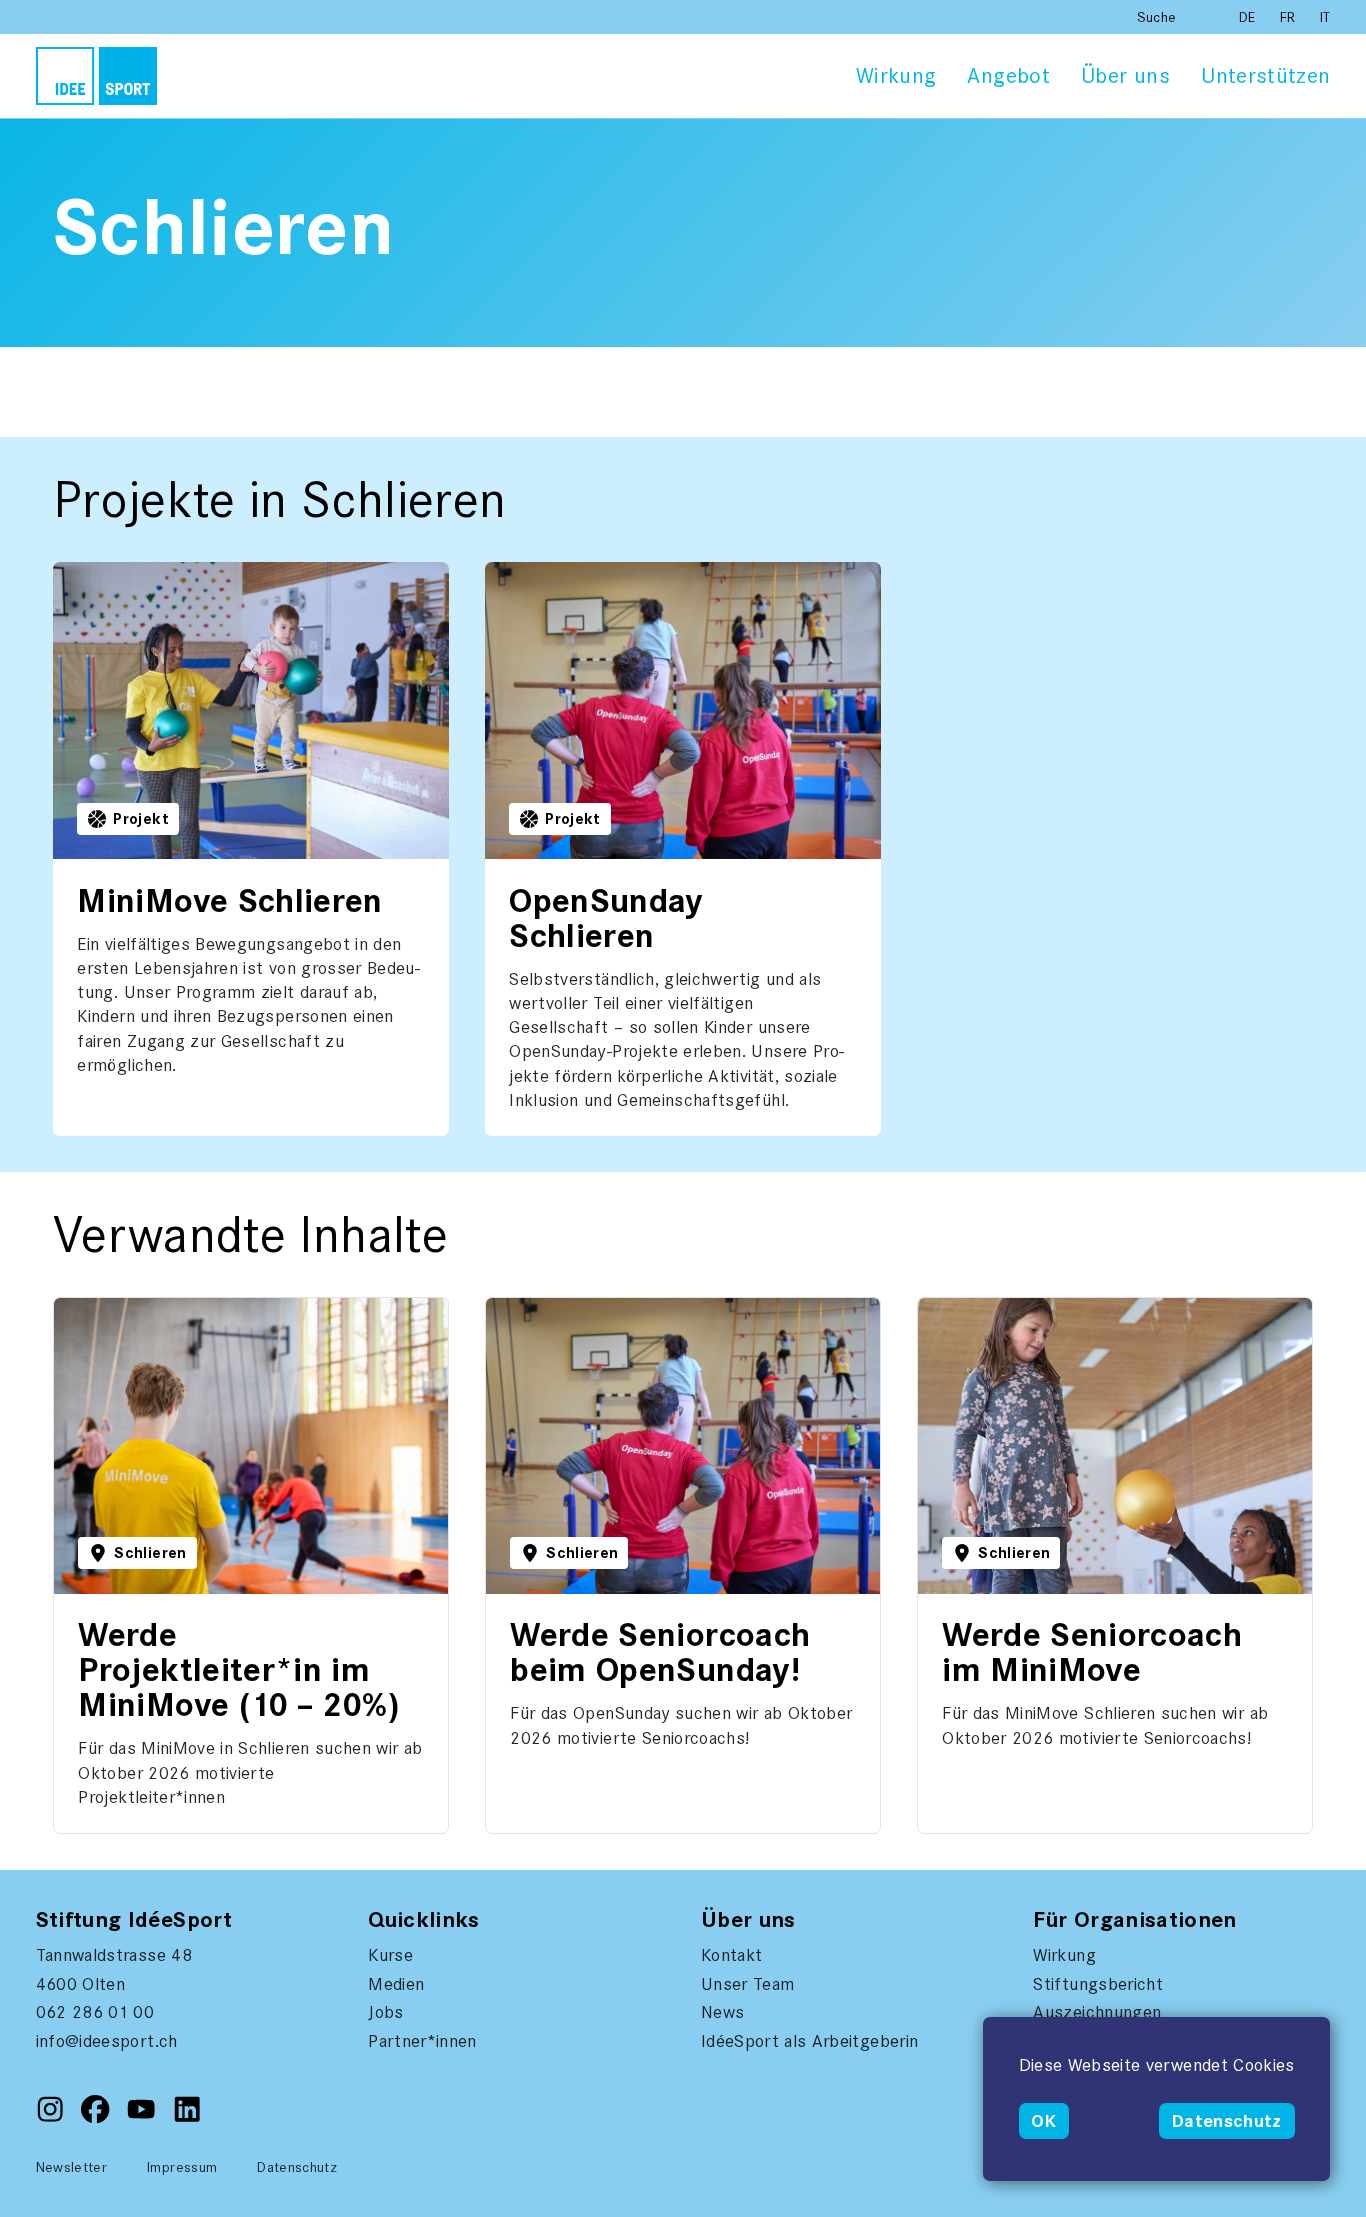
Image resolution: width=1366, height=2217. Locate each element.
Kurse (390, 1955)
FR (1290, 17)
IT (1325, 17)
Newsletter (72, 2167)
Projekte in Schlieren (122, 570)
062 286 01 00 (95, 2012)
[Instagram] (52, 2118)
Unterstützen (1265, 75)
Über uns (1125, 75)
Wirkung (896, 75)
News (722, 2012)
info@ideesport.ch (107, 2041)
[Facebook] (97, 2118)
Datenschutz (1227, 2121)
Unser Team (748, 1984)
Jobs (385, 2012)
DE (1249, 17)
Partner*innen (422, 2041)
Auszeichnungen (1097, 2012)
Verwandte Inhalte (114, 1306)
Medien (396, 1984)
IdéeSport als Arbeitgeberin (809, 2041)
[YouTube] (143, 2118)
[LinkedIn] (187, 2118)
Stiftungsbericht (1098, 1984)
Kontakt (731, 1955)
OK (1043, 2121)
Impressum (182, 2167)
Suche (1157, 17)
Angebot (1008, 75)
